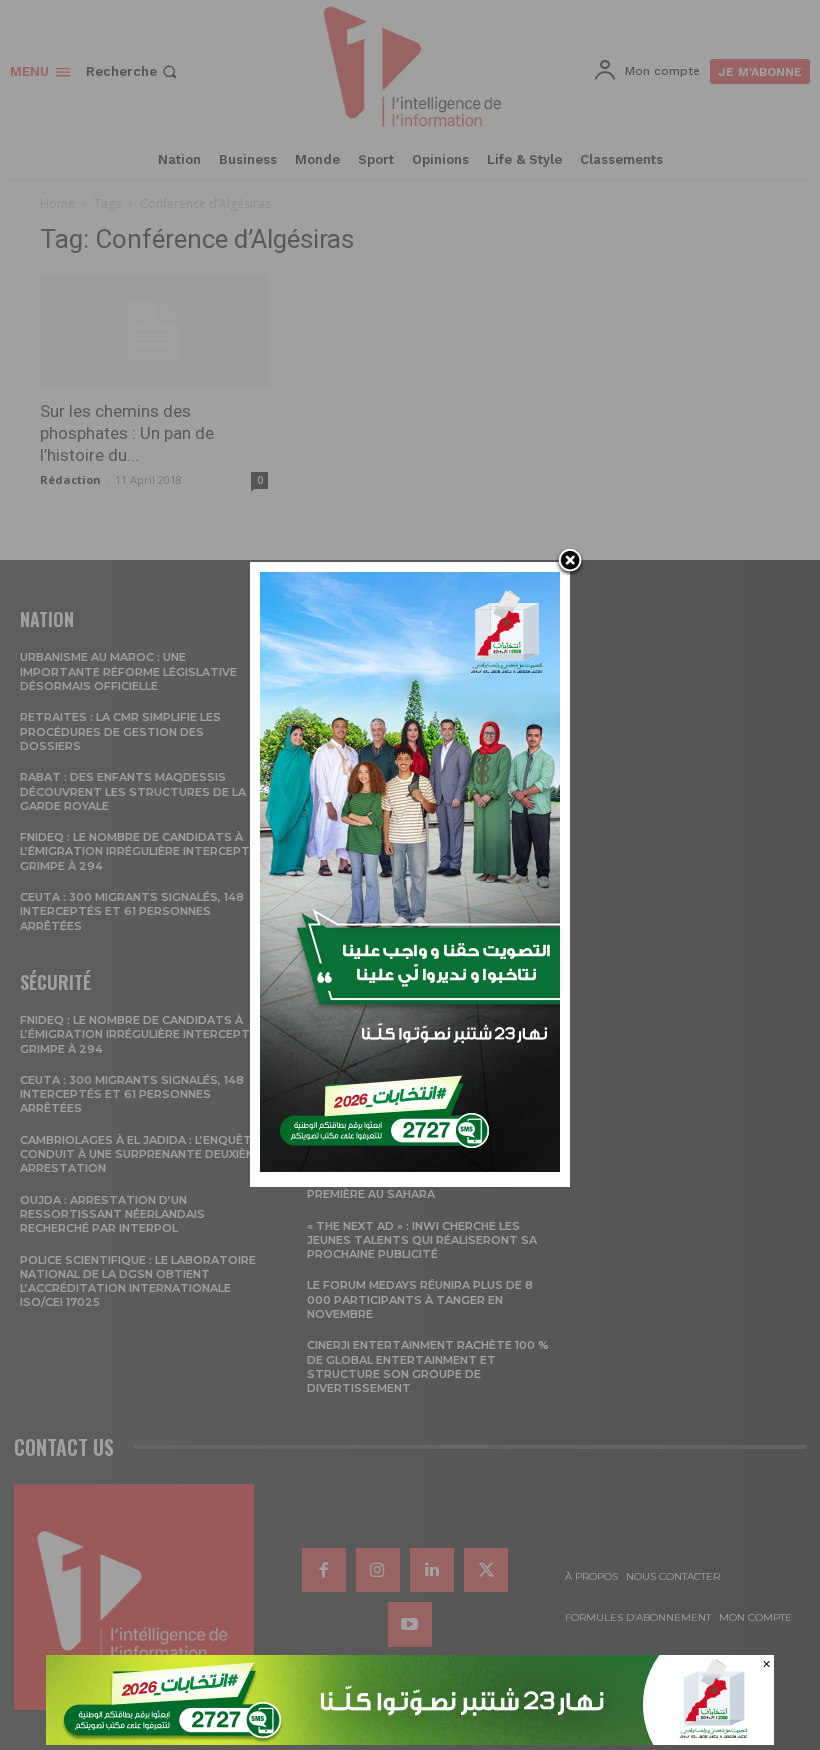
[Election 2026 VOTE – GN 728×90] (410, 1739)
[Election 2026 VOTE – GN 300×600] (410, 1166)
